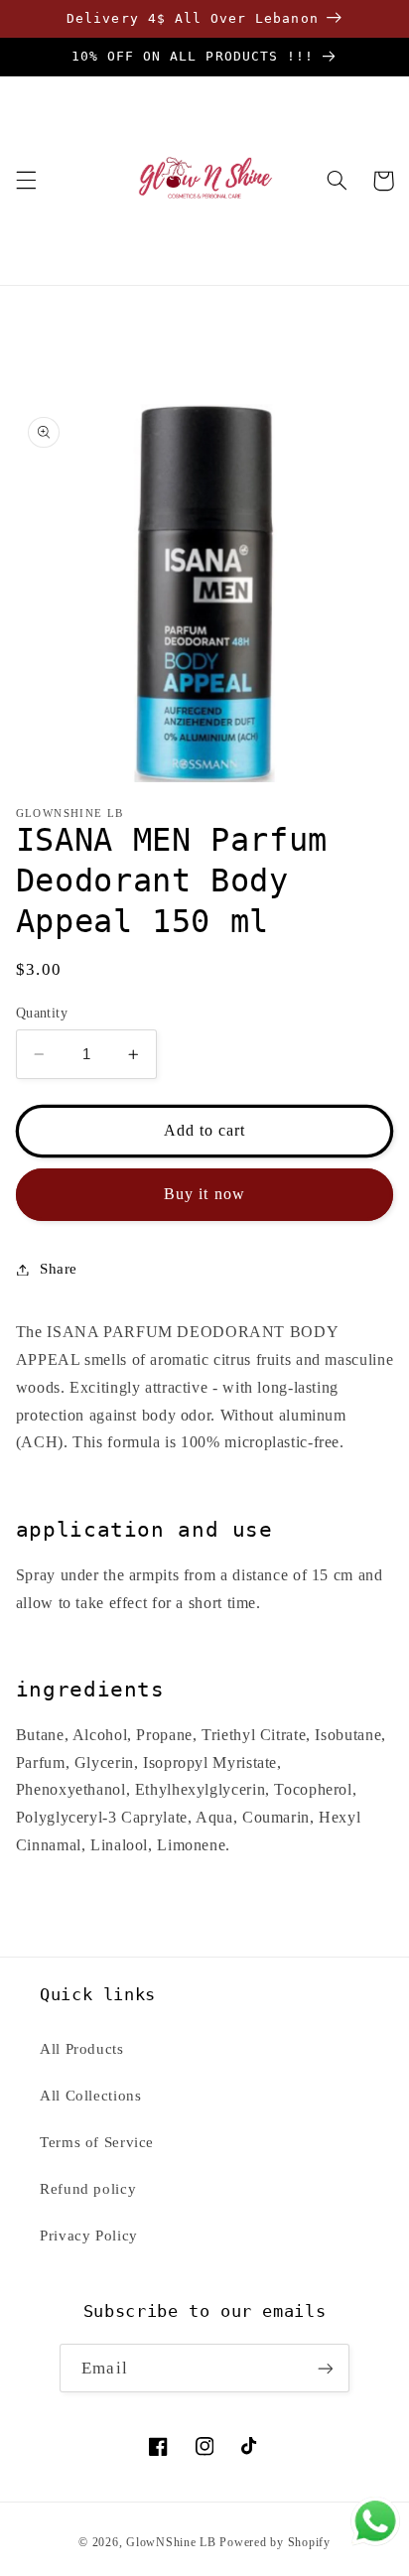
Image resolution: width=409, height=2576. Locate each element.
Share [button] (59, 1269)
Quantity (42, 1013)
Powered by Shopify (274, 2542)
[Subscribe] (325, 2368)
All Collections (90, 2096)
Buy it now (204, 1194)
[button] (26, 181)
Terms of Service (97, 2142)
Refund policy (88, 2189)
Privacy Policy (89, 2236)
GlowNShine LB (171, 2542)
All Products (82, 2049)
